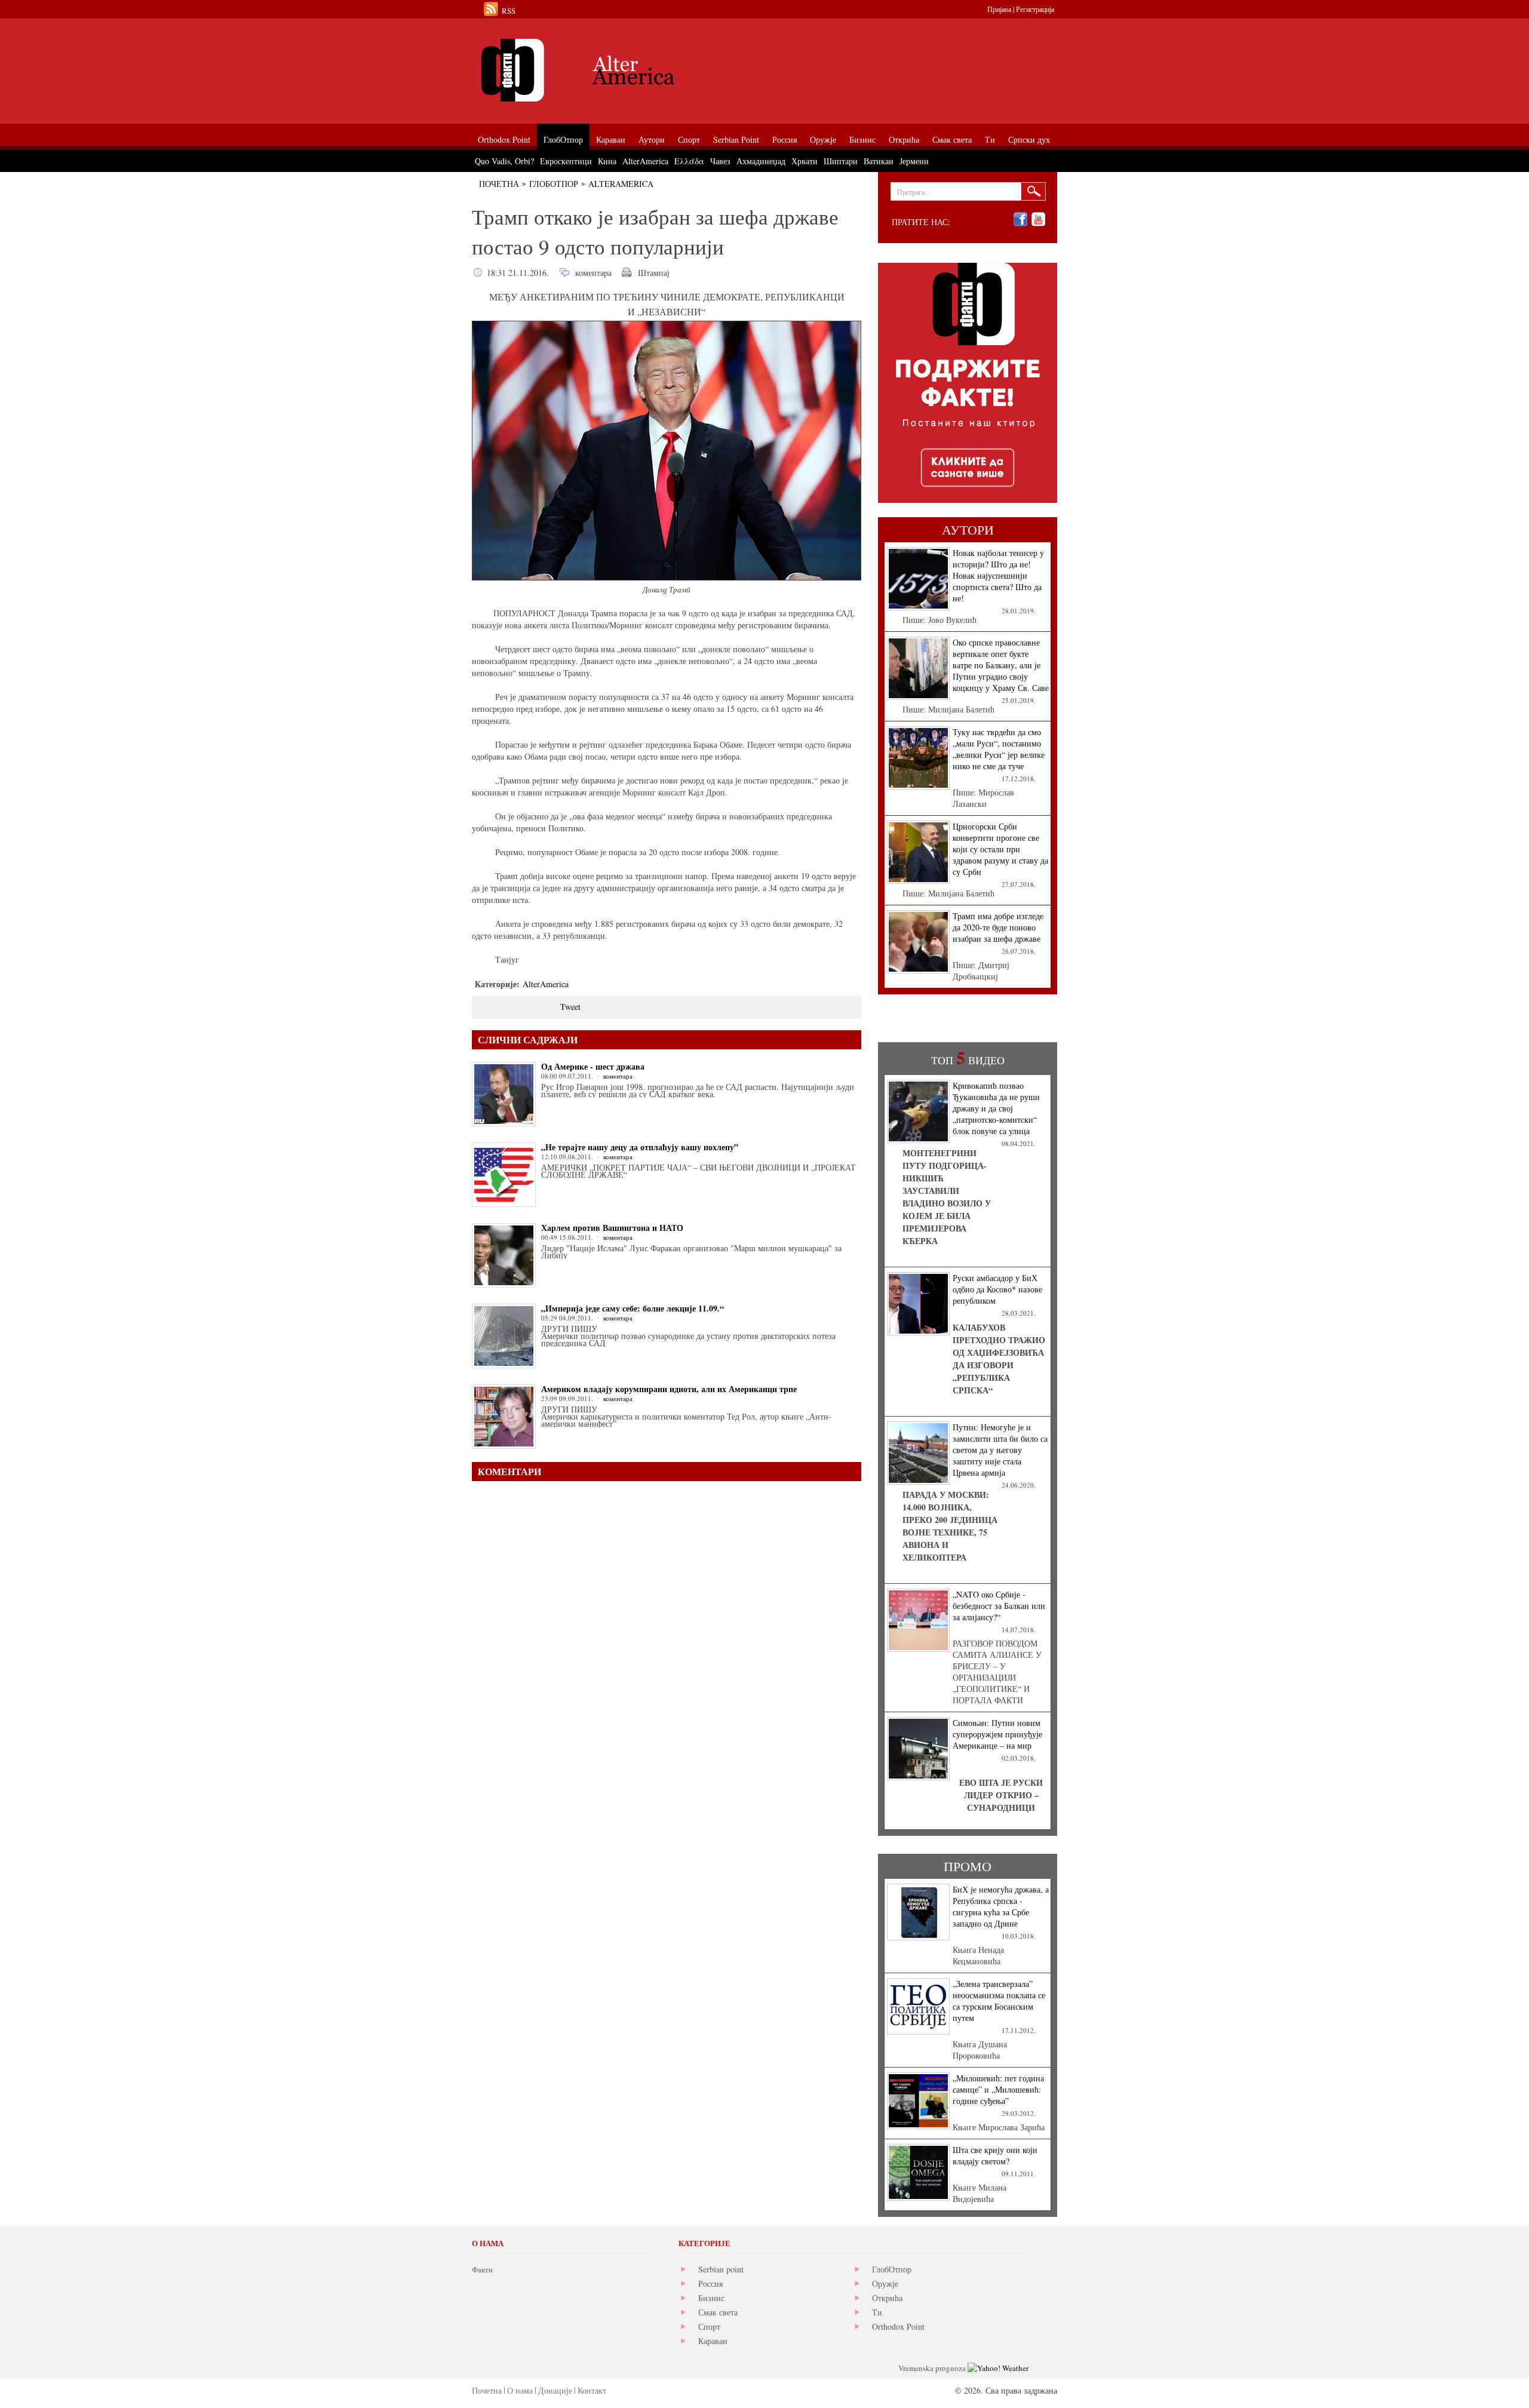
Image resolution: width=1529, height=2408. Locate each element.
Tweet (570, 1007)
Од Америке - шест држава (593, 1066)
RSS (509, 11)
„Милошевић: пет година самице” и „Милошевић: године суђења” (998, 2089)
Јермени (914, 161)
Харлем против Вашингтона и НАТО (612, 1228)
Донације (555, 2390)
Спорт (709, 2326)
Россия (710, 2283)
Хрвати (805, 161)
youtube (1038, 219)
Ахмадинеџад (761, 161)
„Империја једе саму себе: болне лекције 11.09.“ (633, 1308)
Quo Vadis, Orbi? (504, 161)
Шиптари (841, 161)
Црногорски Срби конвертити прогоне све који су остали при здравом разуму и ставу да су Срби (1000, 849)
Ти (877, 2312)
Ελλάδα (689, 161)
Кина (607, 161)
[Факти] (606, 70)
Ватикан (879, 161)
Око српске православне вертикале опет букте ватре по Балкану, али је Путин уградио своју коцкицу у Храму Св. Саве (1001, 665)
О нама (520, 2390)
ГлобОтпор (554, 184)
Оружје (885, 2283)
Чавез (720, 161)
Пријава (999, 9)
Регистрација (1035, 9)
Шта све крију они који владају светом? (995, 2155)
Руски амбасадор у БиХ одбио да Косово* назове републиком (997, 1289)
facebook (1020, 219)
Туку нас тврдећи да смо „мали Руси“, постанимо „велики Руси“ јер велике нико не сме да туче (999, 749)
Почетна (499, 184)
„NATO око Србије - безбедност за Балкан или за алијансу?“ (999, 1606)
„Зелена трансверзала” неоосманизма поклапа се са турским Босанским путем (999, 2001)
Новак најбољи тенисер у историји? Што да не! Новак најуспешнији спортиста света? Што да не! (998, 575)
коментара (593, 273)
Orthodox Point (898, 2326)
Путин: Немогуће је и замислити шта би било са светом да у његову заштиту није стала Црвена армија (1000, 1450)
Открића (887, 2298)
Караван (713, 2341)
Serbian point (721, 2269)
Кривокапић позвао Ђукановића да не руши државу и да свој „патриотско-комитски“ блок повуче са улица (996, 1108)
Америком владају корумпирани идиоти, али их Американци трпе (669, 1389)
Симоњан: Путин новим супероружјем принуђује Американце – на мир (997, 1734)
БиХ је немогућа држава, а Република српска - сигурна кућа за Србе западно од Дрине (1001, 1906)
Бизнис (711, 2298)
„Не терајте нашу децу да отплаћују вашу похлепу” (640, 1147)
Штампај (654, 273)
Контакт (592, 2390)
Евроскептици (566, 161)
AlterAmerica (621, 184)
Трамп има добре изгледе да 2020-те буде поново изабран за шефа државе (998, 927)
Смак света (718, 2312)
